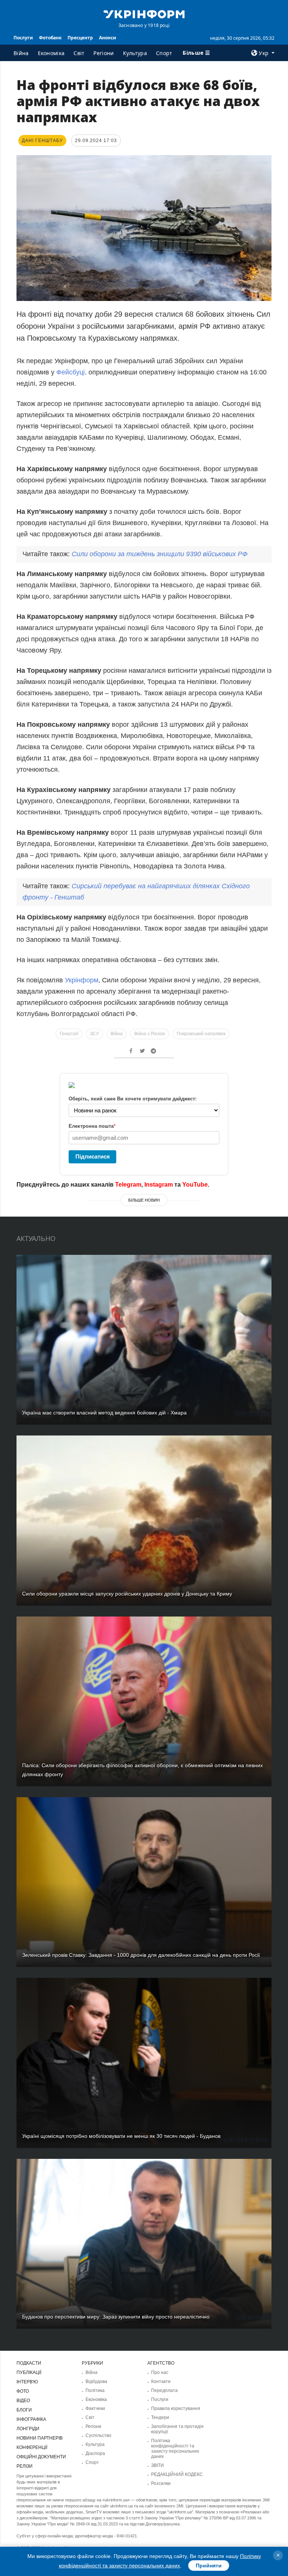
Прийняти (209, 2566)
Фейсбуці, (71, 372)
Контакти (161, 2381)
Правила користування (176, 2408)
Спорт (164, 53)
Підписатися (93, 1156)
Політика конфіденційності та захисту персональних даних (175, 2449)
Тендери (160, 2417)
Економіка (51, 53)
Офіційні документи (41, 2457)
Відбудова (96, 2381)
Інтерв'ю (27, 2382)
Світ (79, 53)
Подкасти (29, 2363)
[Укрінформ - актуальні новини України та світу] (144, 13)
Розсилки (161, 2483)
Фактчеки (95, 2408)
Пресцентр (80, 38)
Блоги (24, 2410)
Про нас (160, 2372)
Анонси (108, 38)
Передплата (164, 2390)
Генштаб (69, 1034)
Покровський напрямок (201, 1034)
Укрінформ (82, 980)
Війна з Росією (150, 1034)
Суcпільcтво (98, 2435)
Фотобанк (50, 38)
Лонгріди (28, 2429)
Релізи (25, 2466)
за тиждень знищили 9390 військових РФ (160, 554)
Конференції (32, 2447)
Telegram (128, 1185)
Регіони (103, 53)
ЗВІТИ (157, 2465)
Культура (135, 53)
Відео (23, 2401)
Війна (21, 53)
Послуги (23, 38)
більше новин (144, 1200)
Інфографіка (31, 2419)
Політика (95, 2390)
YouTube (195, 1185)
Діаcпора (95, 2453)
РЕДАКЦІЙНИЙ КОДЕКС (177, 2474)
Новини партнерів (40, 2438)
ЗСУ (94, 1034)
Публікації (29, 2372)
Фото (23, 2391)
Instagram (159, 1185)
